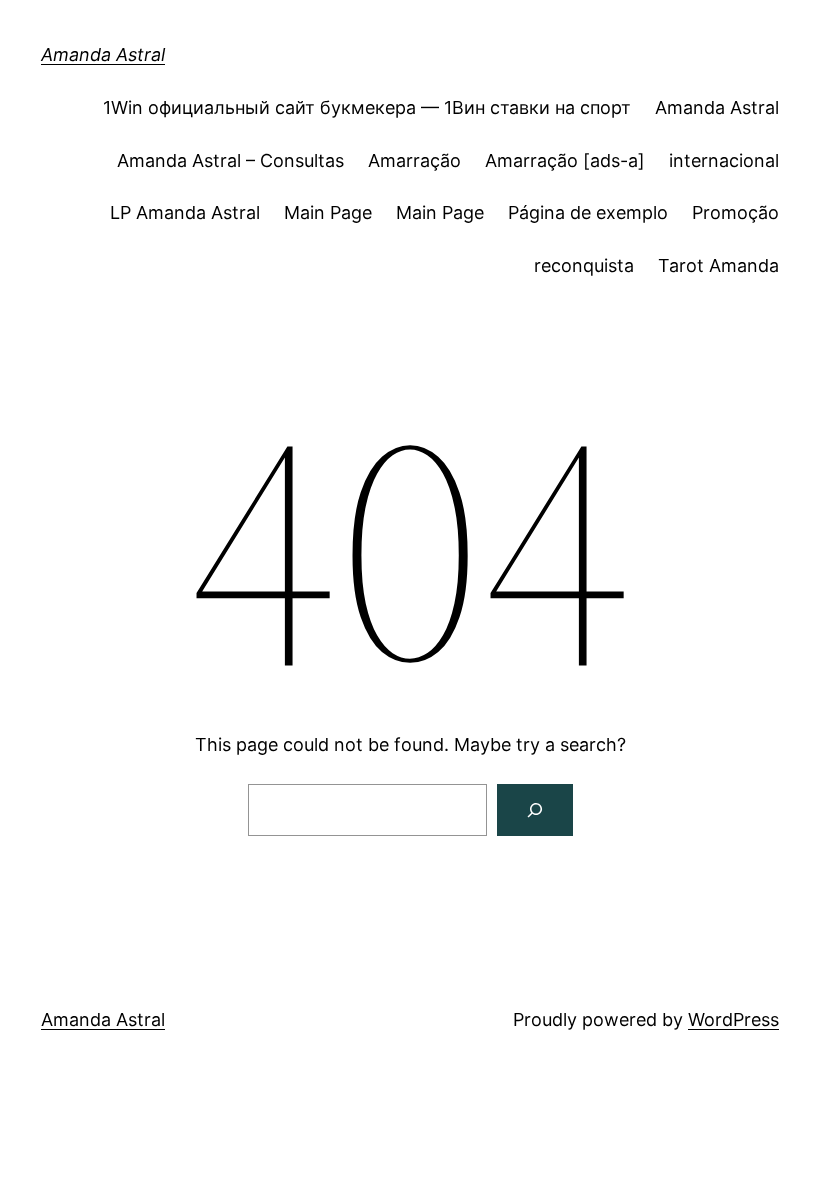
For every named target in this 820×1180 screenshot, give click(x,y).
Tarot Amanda (718, 265)
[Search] (535, 810)
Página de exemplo (588, 212)
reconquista (584, 265)
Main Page (328, 212)
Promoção (735, 212)
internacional (724, 160)
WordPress (733, 1019)
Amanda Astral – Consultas (230, 160)
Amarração (414, 160)
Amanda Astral (103, 54)
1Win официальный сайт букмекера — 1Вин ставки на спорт (367, 107)
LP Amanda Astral (185, 212)
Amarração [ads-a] (565, 160)
